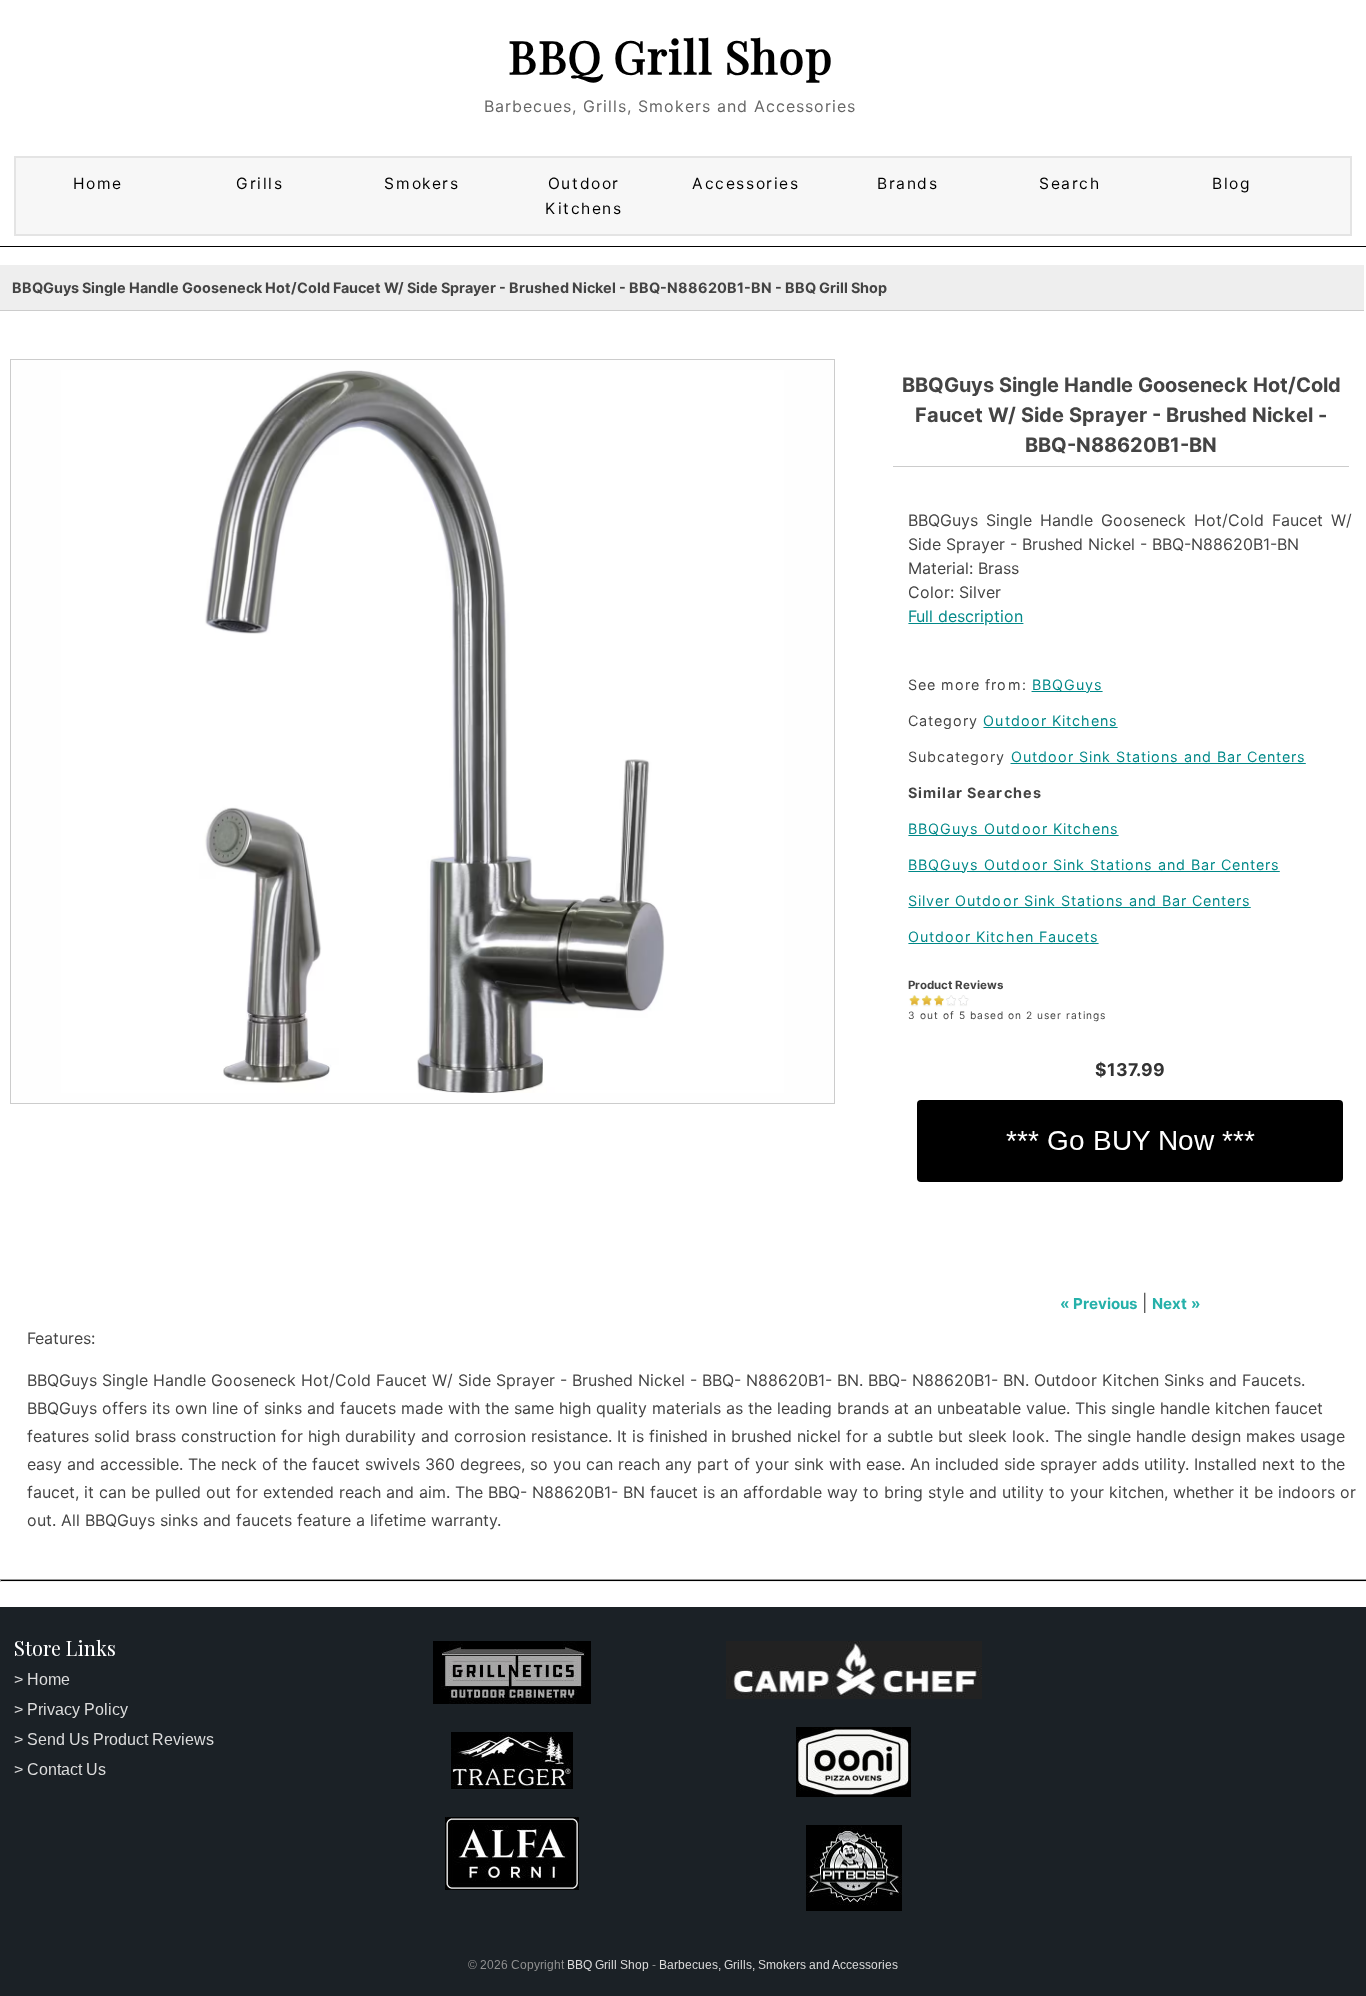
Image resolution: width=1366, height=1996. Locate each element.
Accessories (745, 183)
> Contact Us (60, 1769)
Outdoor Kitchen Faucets (1003, 936)
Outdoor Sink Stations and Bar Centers (1158, 756)
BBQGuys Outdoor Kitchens (1013, 828)
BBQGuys (1067, 684)
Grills (259, 183)
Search (1069, 183)
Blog (1231, 183)
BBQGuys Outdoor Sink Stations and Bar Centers (1093, 864)
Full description (965, 616)
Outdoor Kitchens (583, 196)
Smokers (421, 183)
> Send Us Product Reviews (114, 1739)
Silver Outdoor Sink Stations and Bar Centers (1079, 900)
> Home (42, 1679)
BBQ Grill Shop (670, 55)
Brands (907, 183)
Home (98, 183)
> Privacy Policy (71, 1709)
